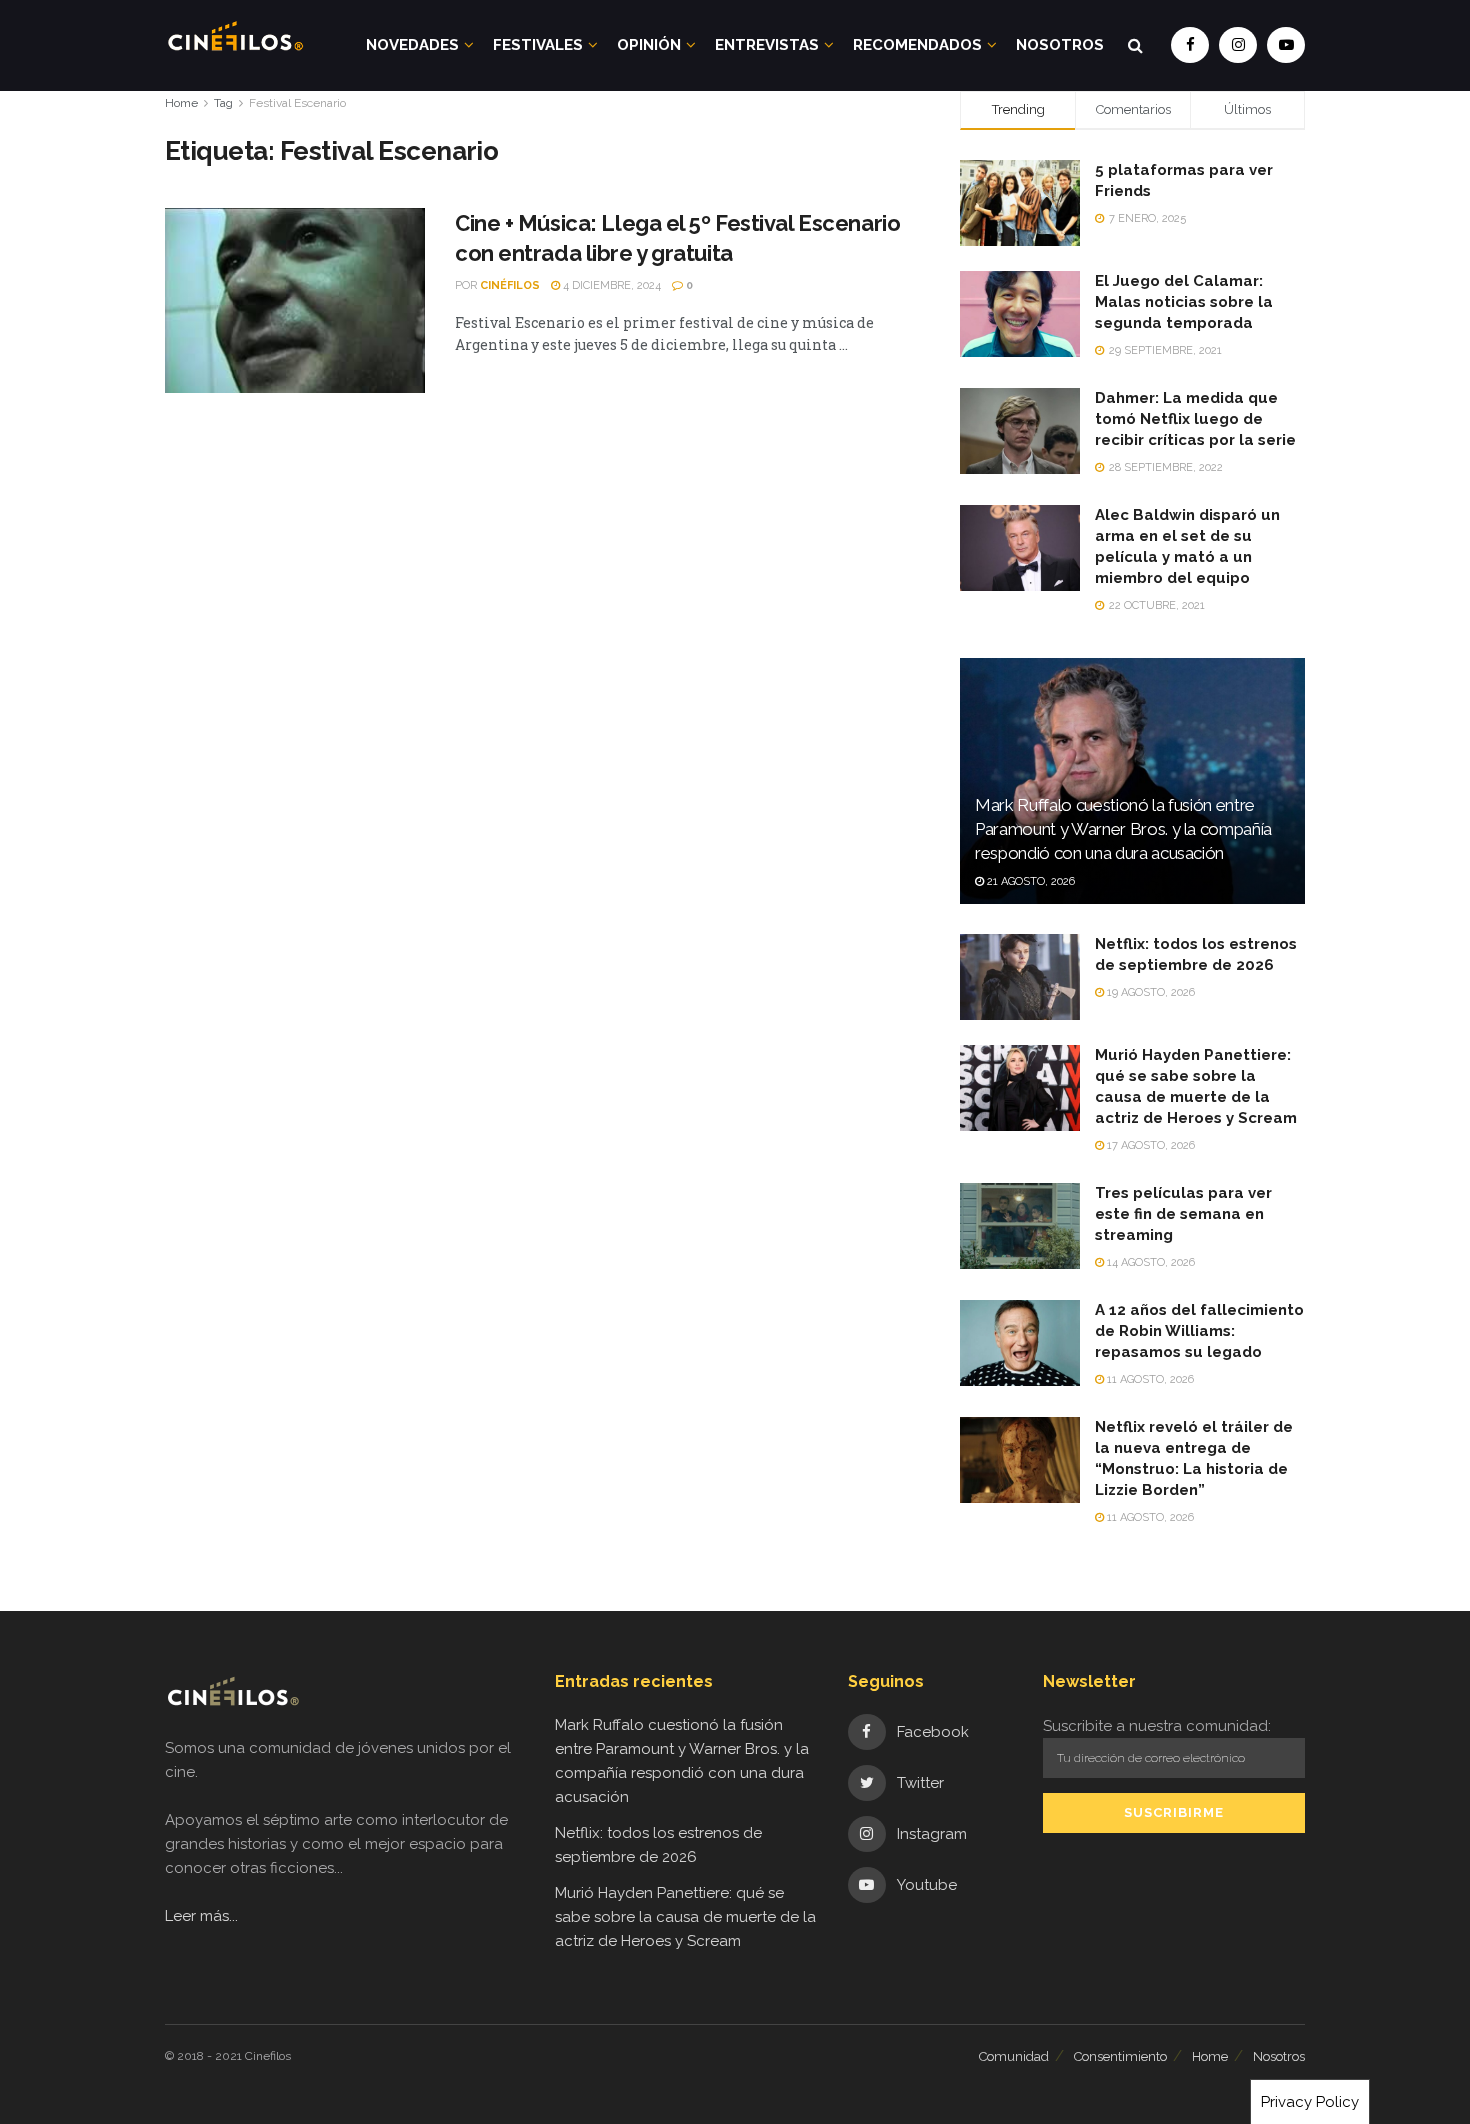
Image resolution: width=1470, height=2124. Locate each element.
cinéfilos (510, 285)
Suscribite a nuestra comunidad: (1157, 1726)
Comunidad (1014, 2056)
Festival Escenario (297, 103)
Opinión (649, 45)
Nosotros (1060, 45)
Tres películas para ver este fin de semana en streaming (1183, 1214)
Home (181, 103)
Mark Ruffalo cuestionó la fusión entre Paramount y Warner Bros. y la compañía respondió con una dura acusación (1123, 829)
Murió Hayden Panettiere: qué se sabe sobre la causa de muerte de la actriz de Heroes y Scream (685, 1917)
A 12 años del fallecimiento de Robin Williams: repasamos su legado (1199, 1331)
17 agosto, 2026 (1149, 1145)
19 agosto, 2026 (1149, 992)
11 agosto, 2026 (1149, 1379)
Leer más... (201, 1916)
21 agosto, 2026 (1029, 881)
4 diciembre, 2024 (610, 285)
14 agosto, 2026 (1149, 1262)
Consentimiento (1120, 2056)
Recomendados (917, 45)
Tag (223, 103)
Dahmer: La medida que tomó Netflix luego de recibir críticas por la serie (1195, 419)
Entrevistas (767, 45)
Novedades (412, 45)
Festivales (538, 45)
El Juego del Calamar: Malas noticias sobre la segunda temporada (1184, 302)
